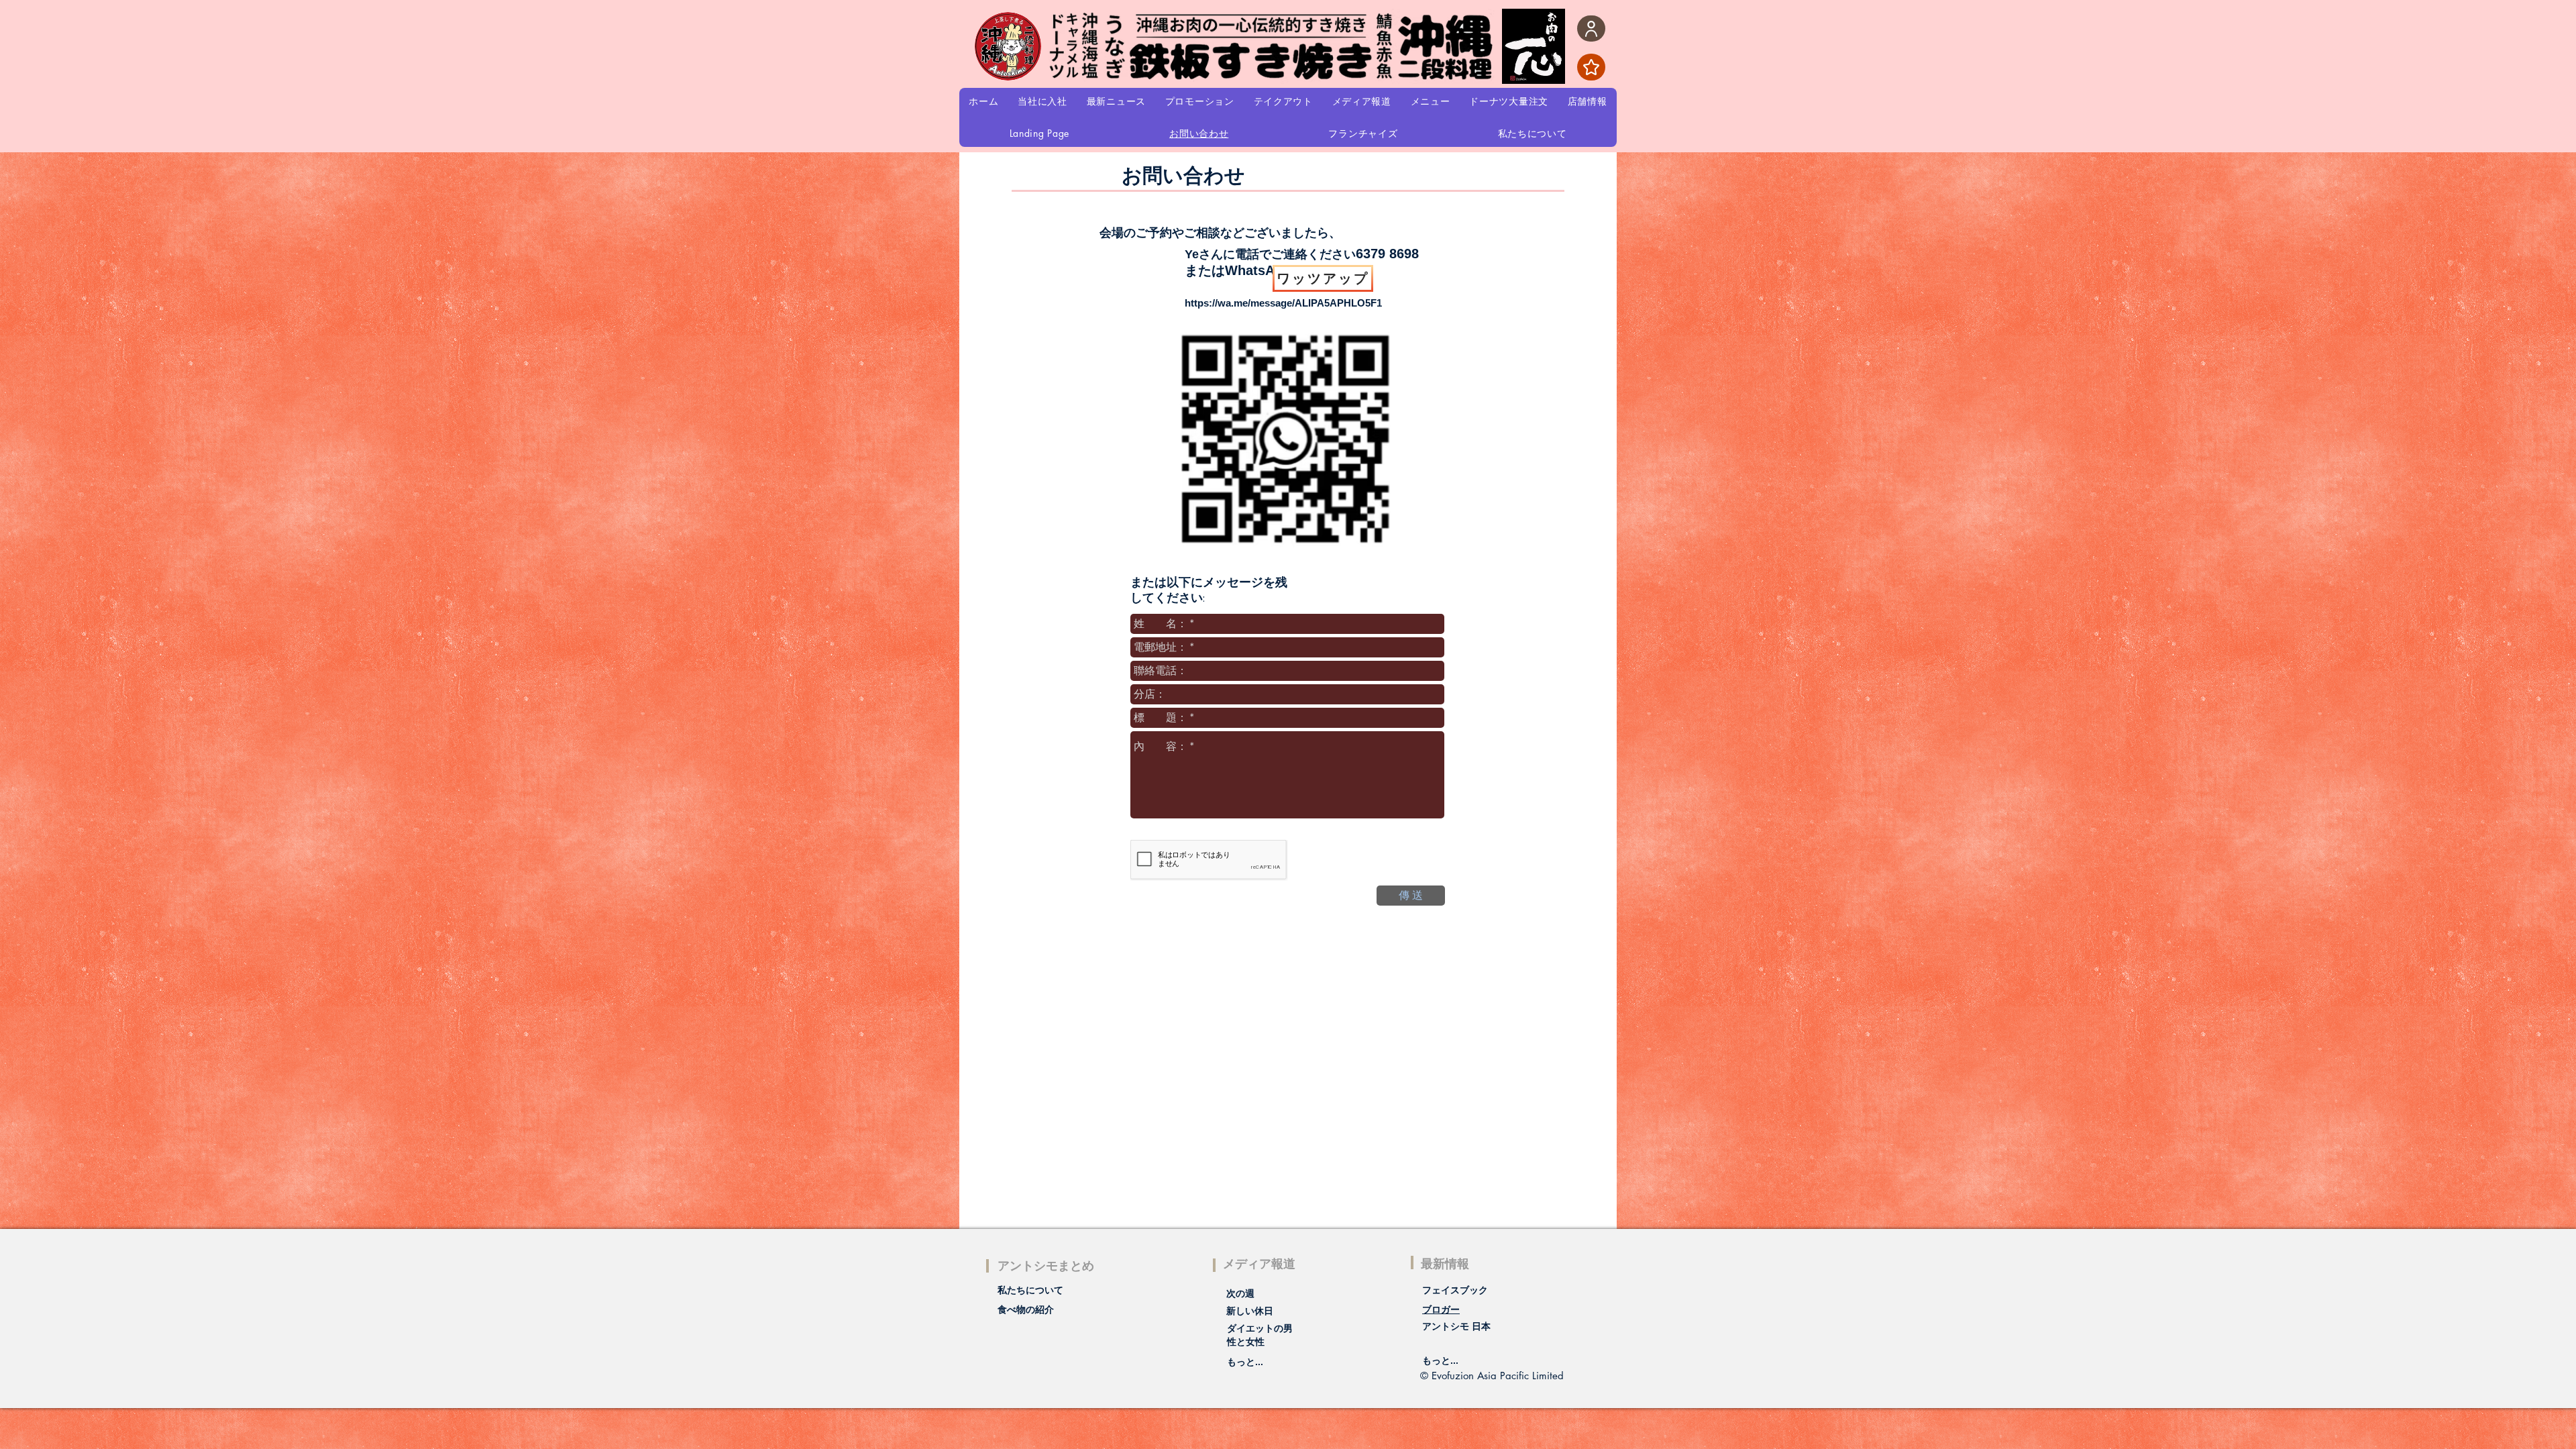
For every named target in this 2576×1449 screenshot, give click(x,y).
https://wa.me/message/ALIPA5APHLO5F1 (1283, 303)
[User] (1591, 29)
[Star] (1591, 67)
